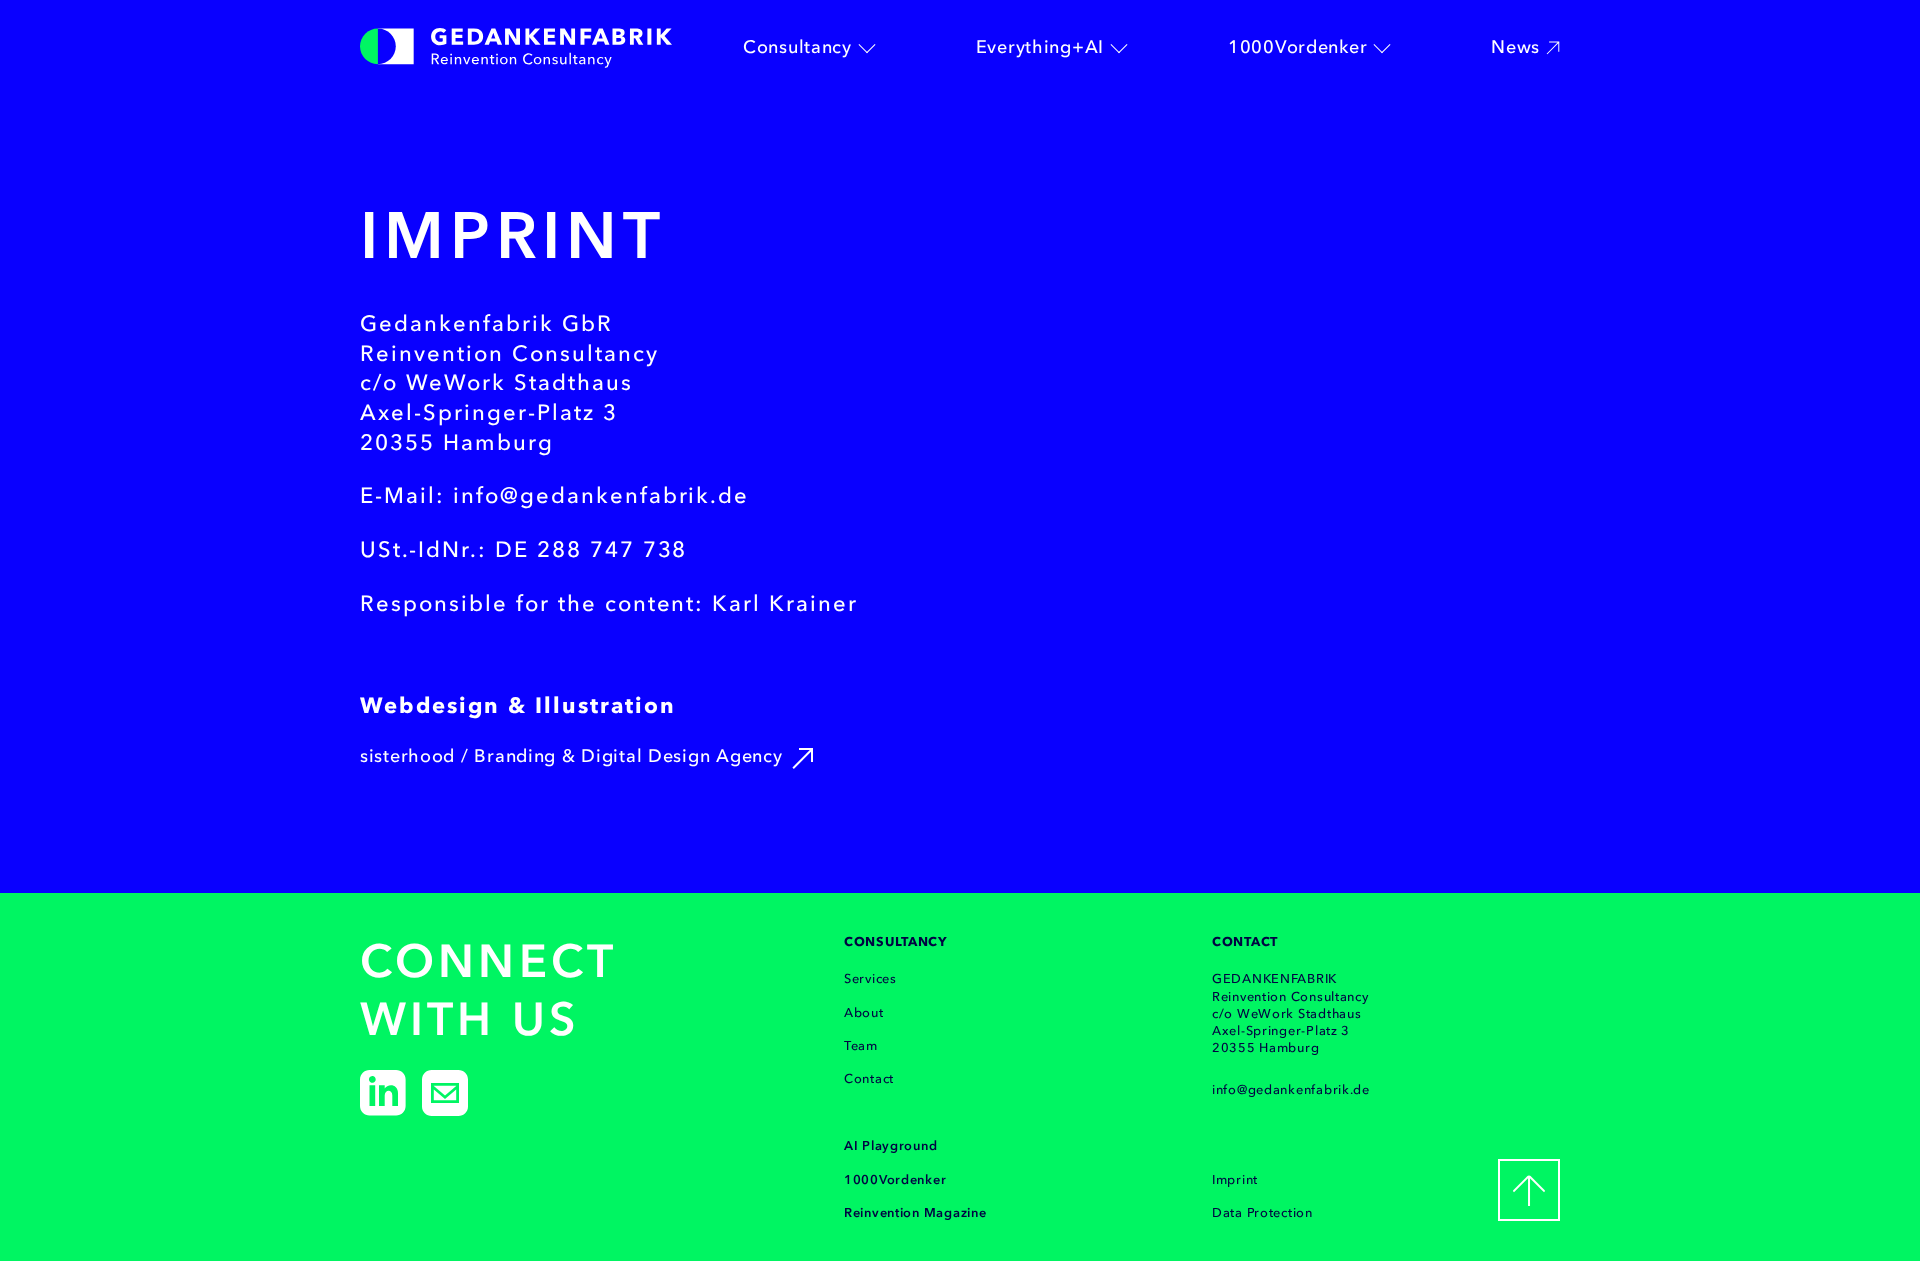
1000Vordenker (1297, 47)
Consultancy (797, 47)
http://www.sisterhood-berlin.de (802, 758)
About (864, 1012)
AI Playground (890, 1145)
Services (870, 978)
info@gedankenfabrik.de (1291, 1089)
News (1515, 47)
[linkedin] (383, 1093)
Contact (869, 1078)
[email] (445, 1093)
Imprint (1235, 1179)
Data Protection (1262, 1212)
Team (861, 1045)
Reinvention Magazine (915, 1212)
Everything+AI (1040, 47)
